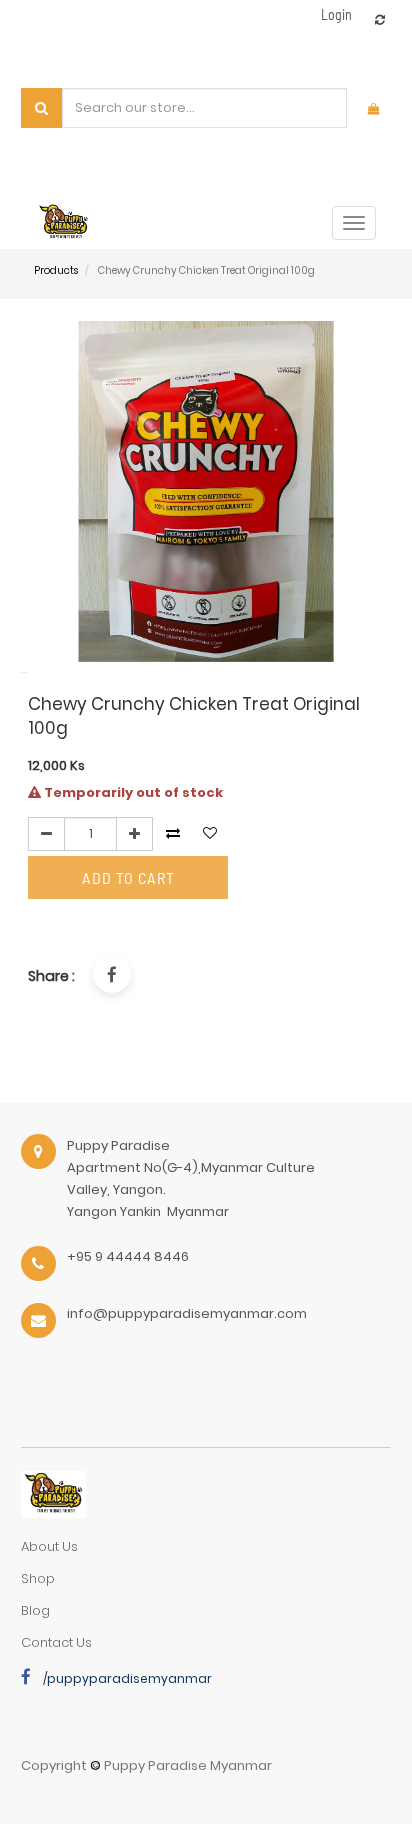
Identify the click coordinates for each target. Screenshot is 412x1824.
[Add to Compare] (380, 19)
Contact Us (56, 1642)
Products (56, 270)
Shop (38, 1578)
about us (49, 1546)
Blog (35, 1610)
